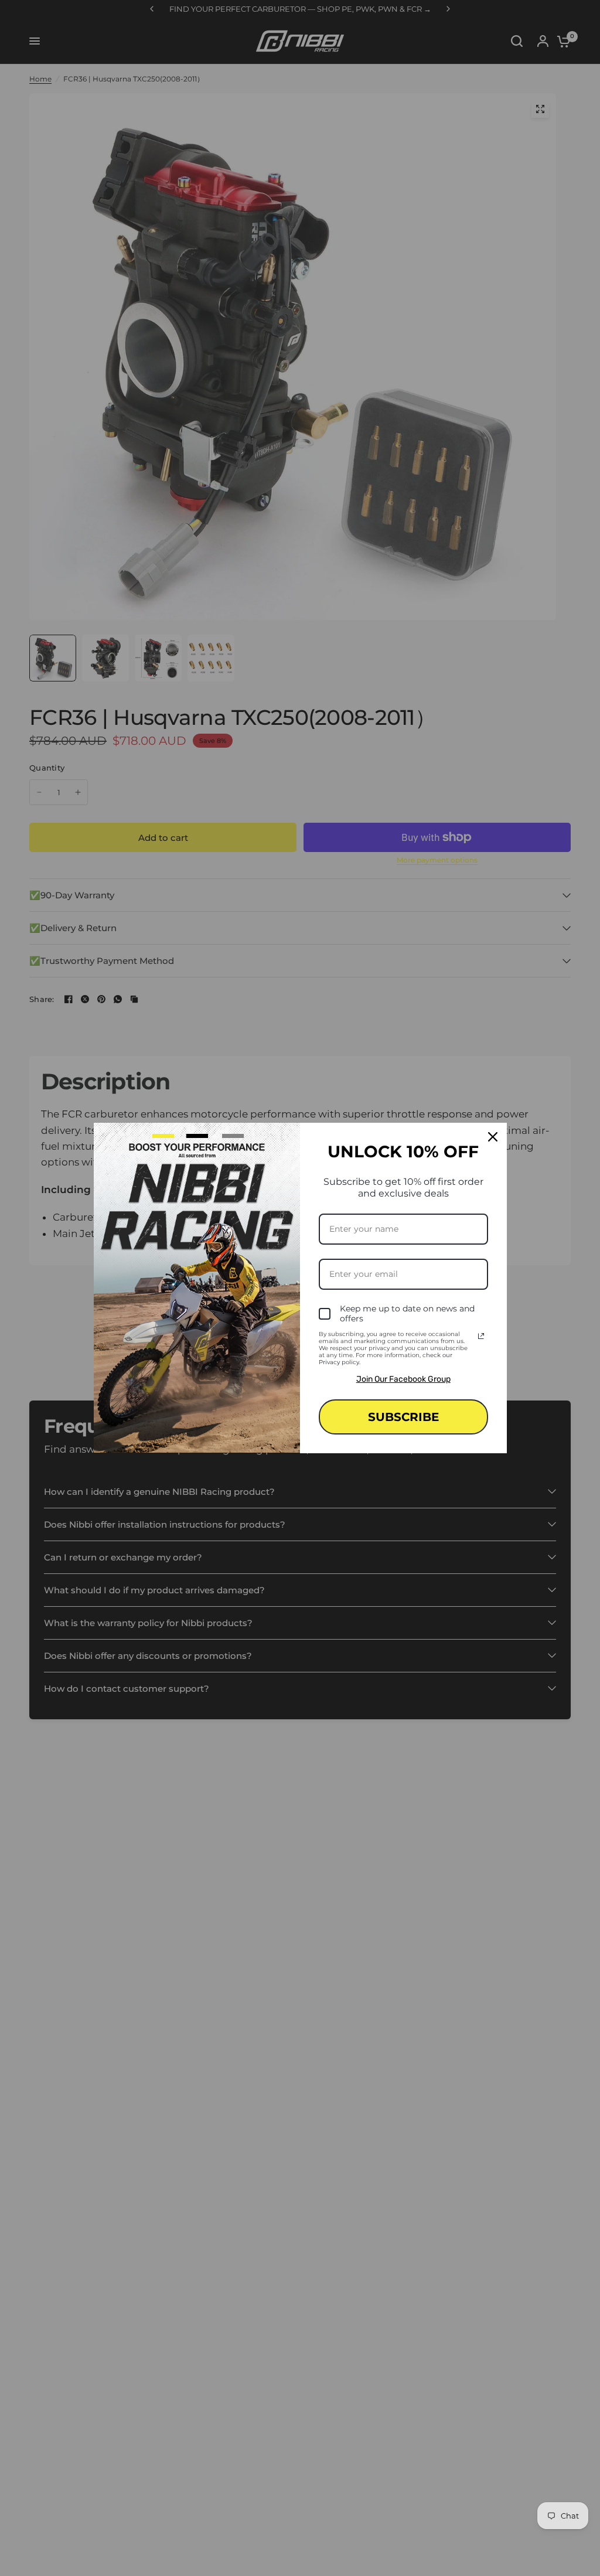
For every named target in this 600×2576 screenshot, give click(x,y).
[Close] (493, 1137)
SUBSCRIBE (403, 1417)
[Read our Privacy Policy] (481, 1336)
